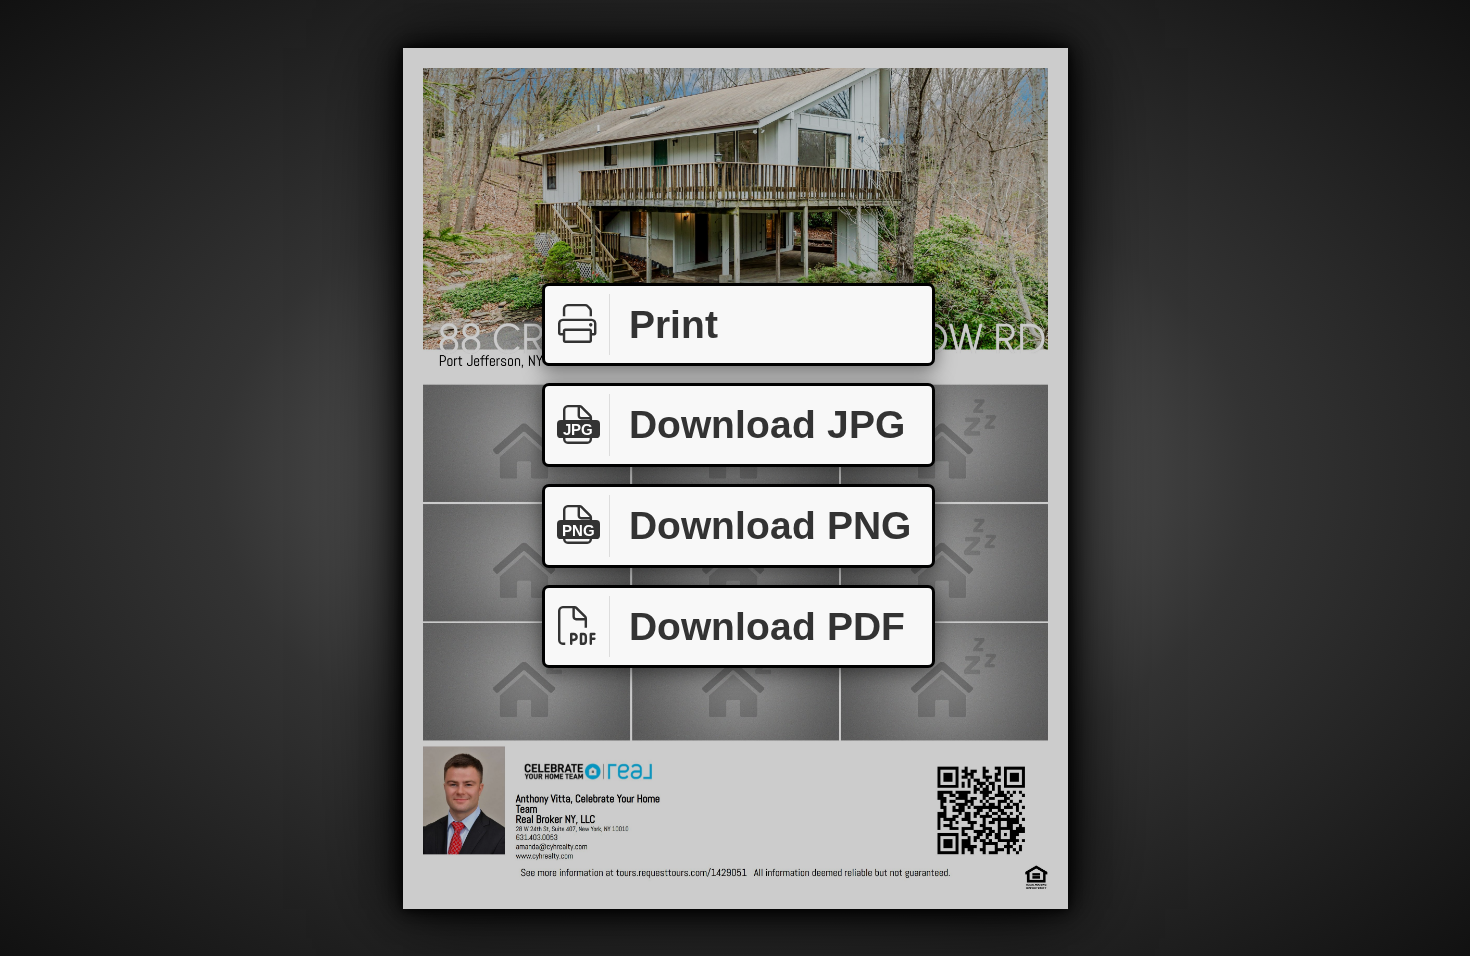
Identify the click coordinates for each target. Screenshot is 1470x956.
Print (673, 324)
